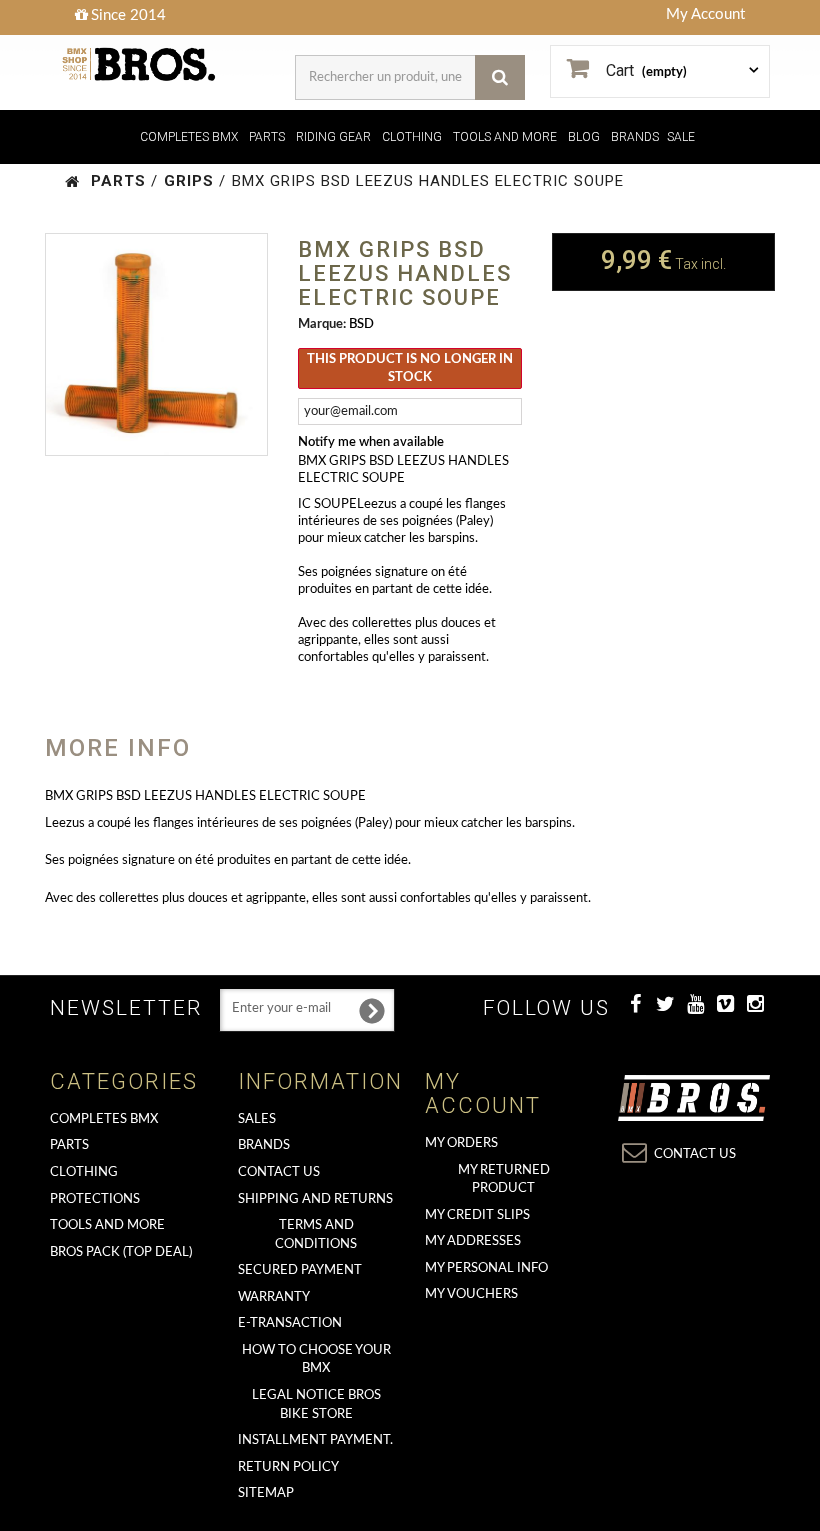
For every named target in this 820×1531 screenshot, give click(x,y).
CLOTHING (412, 137)
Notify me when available (371, 442)
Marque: (322, 324)
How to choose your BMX (316, 1360)
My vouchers (471, 1294)
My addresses (473, 1241)
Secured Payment (300, 1270)
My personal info (486, 1268)
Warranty (274, 1297)
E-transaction (290, 1323)
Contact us (279, 1172)
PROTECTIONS (95, 1199)
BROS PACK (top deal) (121, 1252)
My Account (705, 14)
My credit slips (477, 1215)
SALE (681, 137)
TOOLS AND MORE (505, 137)
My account (483, 1093)
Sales (257, 1119)
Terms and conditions (316, 1235)
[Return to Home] (72, 181)
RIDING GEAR (333, 137)
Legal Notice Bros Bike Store (316, 1405)
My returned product (504, 1180)
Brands (264, 1145)
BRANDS (635, 137)
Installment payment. (315, 1440)
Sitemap (266, 1493)
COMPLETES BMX (189, 137)
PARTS (267, 137)
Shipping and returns (315, 1199)
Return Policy (288, 1467)
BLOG (584, 137)
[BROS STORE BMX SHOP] (140, 64)
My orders (461, 1143)
